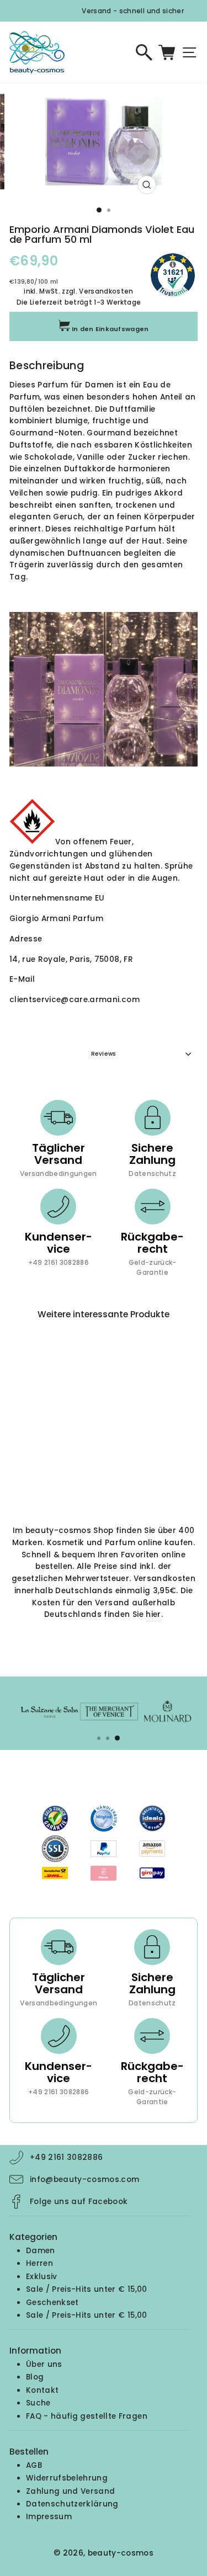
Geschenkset (52, 2303)
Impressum (49, 2517)
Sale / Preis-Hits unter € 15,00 (87, 2289)
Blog (35, 2377)
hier (153, 1614)
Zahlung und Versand (70, 2491)
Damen (41, 2251)
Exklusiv (42, 2277)
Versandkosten (106, 291)
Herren (39, 2263)
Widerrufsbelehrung (67, 2478)
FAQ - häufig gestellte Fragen (87, 2416)
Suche (38, 2403)
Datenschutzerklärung (72, 2504)
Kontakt (42, 2390)
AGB (34, 2465)
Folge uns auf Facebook (79, 2202)
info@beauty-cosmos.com (84, 2180)
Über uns (44, 2364)
